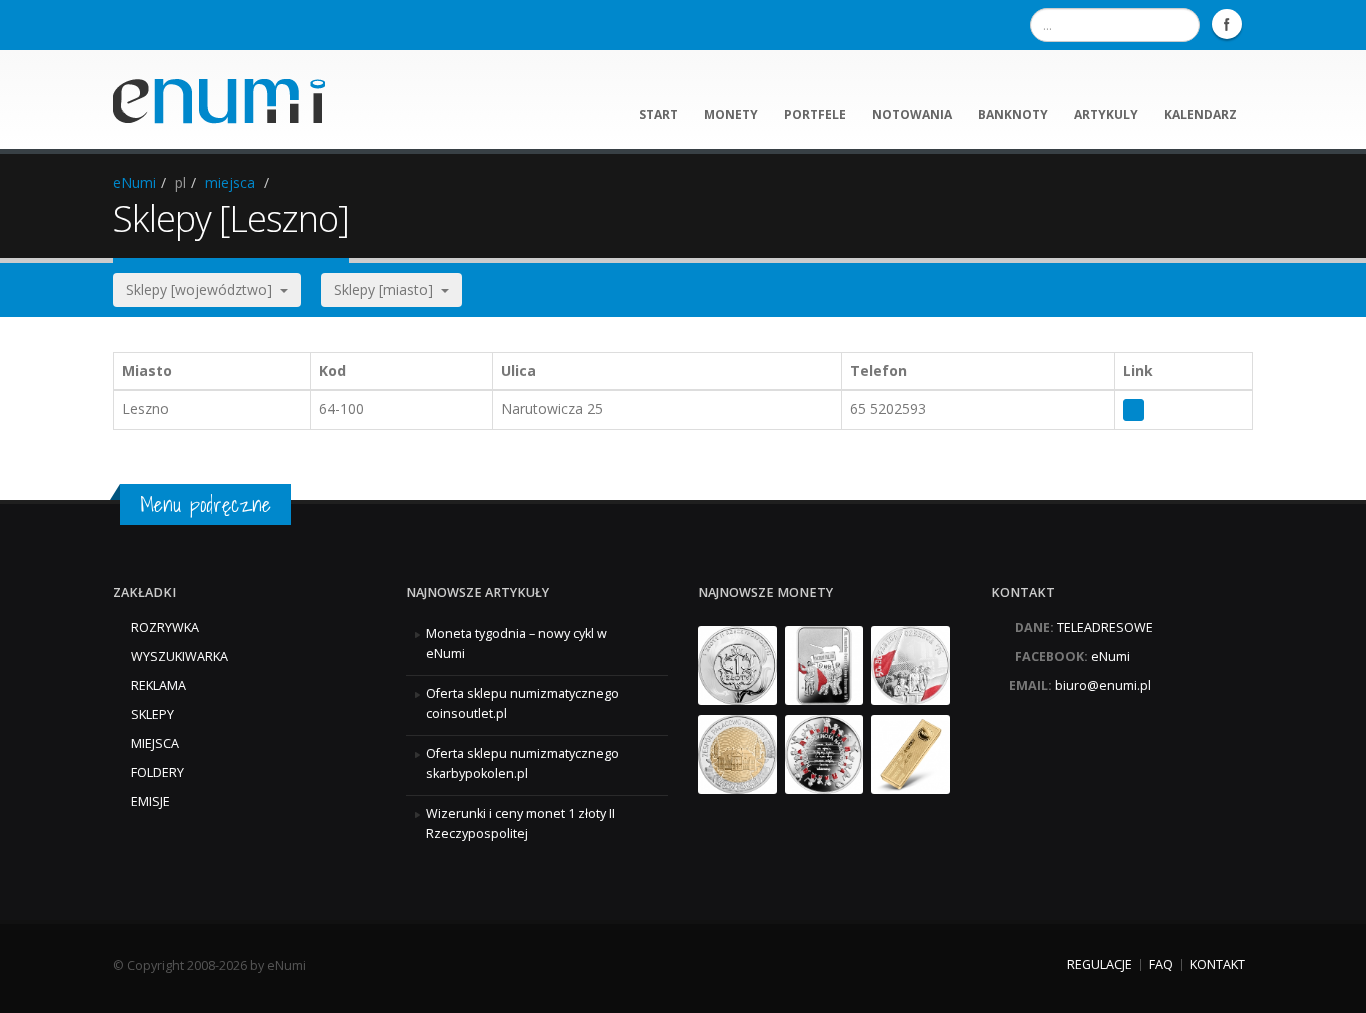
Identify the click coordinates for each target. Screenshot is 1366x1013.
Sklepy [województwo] (203, 289)
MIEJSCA (155, 743)
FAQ (1161, 964)
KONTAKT (1217, 964)
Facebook (1227, 24)
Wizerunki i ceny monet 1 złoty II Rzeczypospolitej (520, 823)
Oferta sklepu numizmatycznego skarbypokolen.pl (522, 763)
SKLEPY (152, 714)
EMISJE (150, 801)
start (658, 114)
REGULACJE (1099, 964)
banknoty (1013, 114)
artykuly (1106, 114)
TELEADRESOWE (1105, 627)
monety (731, 114)
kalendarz (1200, 114)
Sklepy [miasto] (387, 289)
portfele (815, 114)
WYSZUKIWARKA (179, 656)
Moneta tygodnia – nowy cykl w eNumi (516, 643)
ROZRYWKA (165, 627)
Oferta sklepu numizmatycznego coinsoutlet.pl (522, 703)
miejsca (230, 182)
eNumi (134, 182)
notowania (912, 114)
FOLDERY (157, 772)
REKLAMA (158, 685)
